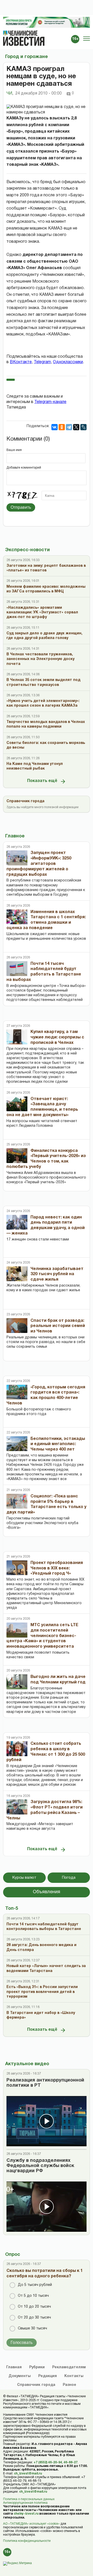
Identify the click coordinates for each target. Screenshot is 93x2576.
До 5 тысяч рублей (35, 2285)
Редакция (48, 2376)
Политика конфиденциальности (27, 2541)
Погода (69, 1878)
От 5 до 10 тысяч (33, 2296)
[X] (76, 427)
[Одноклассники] (62, 427)
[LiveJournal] (83, 427)
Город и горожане (26, 57)
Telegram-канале (50, 402)
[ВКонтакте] (55, 427)
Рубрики (37, 2367)
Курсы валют (24, 1878)
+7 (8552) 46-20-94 (48, 2462)
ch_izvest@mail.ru (28, 2474)
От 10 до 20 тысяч (34, 2307)
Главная (14, 2367)
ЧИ (10, 94)
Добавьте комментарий (24, 468)
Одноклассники (68, 362)
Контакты (74, 2376)
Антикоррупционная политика (25, 2503)
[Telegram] (69, 427)
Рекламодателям (69, 2367)
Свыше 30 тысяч (32, 2329)
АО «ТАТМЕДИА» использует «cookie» (31, 2524)
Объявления (47, 1892)
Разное (69, 2385)
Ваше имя (14, 450)
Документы (20, 2376)
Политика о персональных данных (29, 2499)
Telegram (42, 362)
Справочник (36, 2385)
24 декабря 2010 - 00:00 (38, 94)
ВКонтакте (21, 362)
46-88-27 (71, 2462)
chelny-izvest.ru (26, 2514)
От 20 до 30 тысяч (34, 2318)
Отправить (21, 507)
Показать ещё (42, 781)
